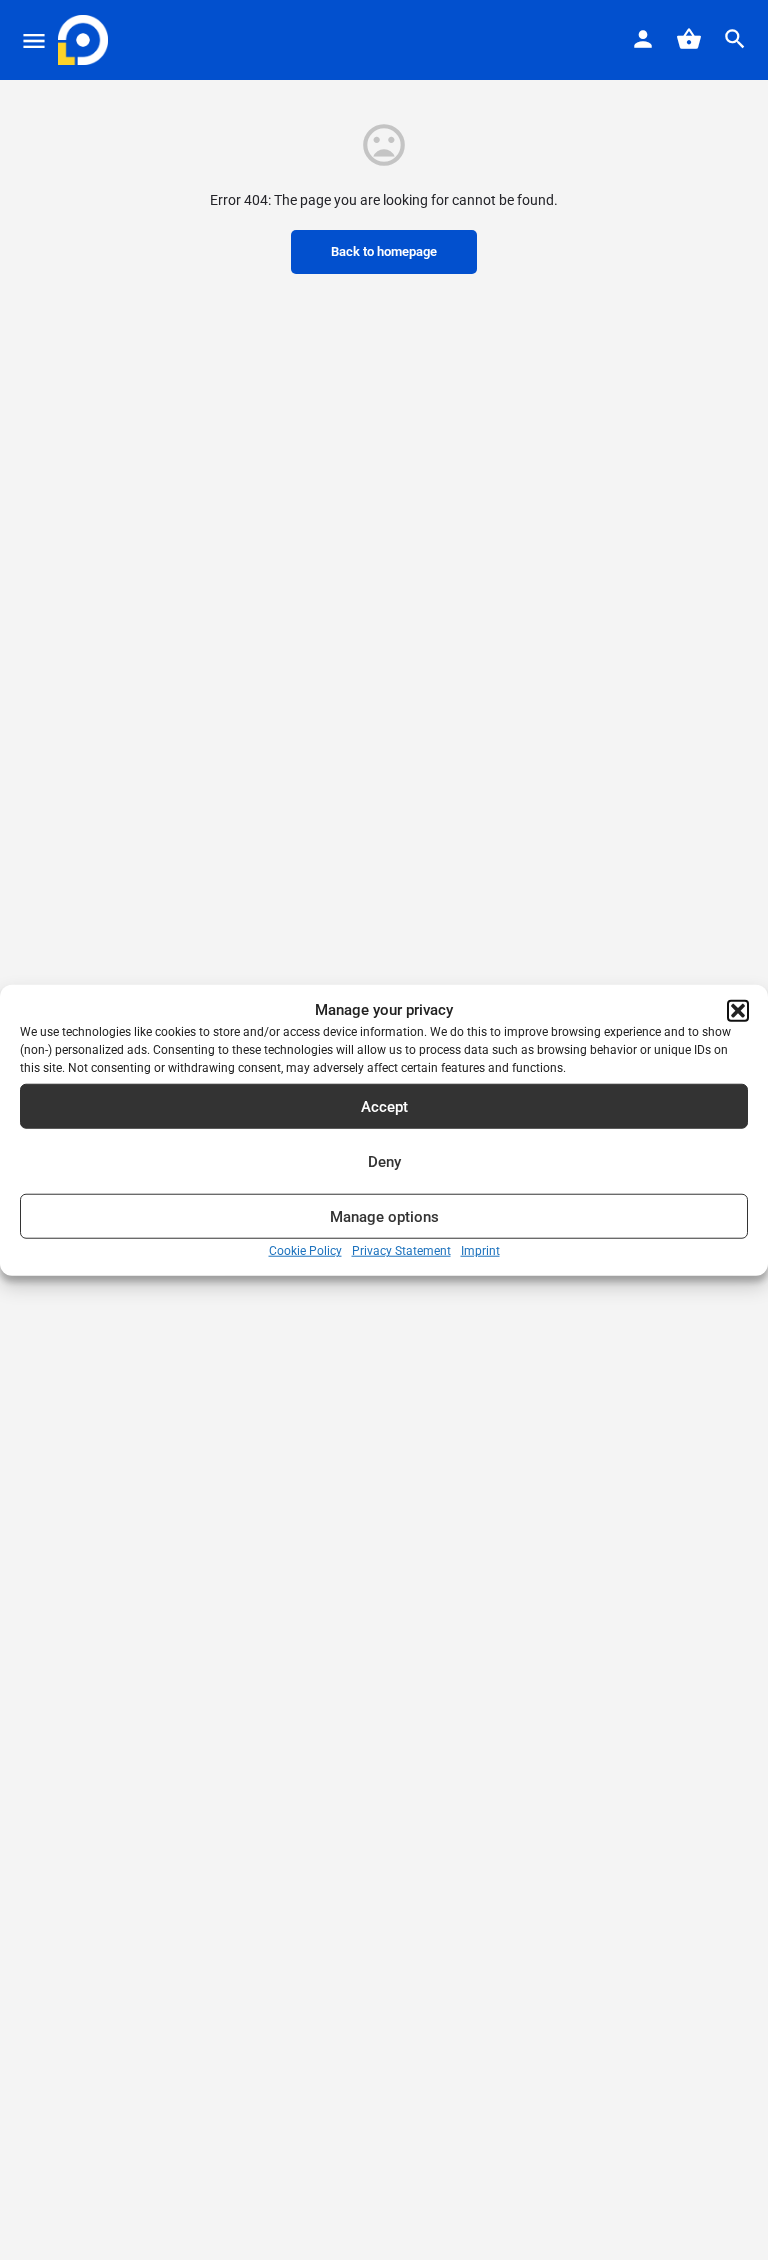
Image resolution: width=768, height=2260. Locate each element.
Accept (384, 1107)
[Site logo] (85, 40)
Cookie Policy (305, 1251)
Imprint (480, 1251)
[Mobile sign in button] (643, 39)
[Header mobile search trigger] (735, 39)
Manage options (384, 1217)
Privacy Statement (401, 1251)
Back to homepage (384, 251)
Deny (384, 1162)
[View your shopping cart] (689, 39)
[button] (738, 1010)
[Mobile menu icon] (34, 40)
